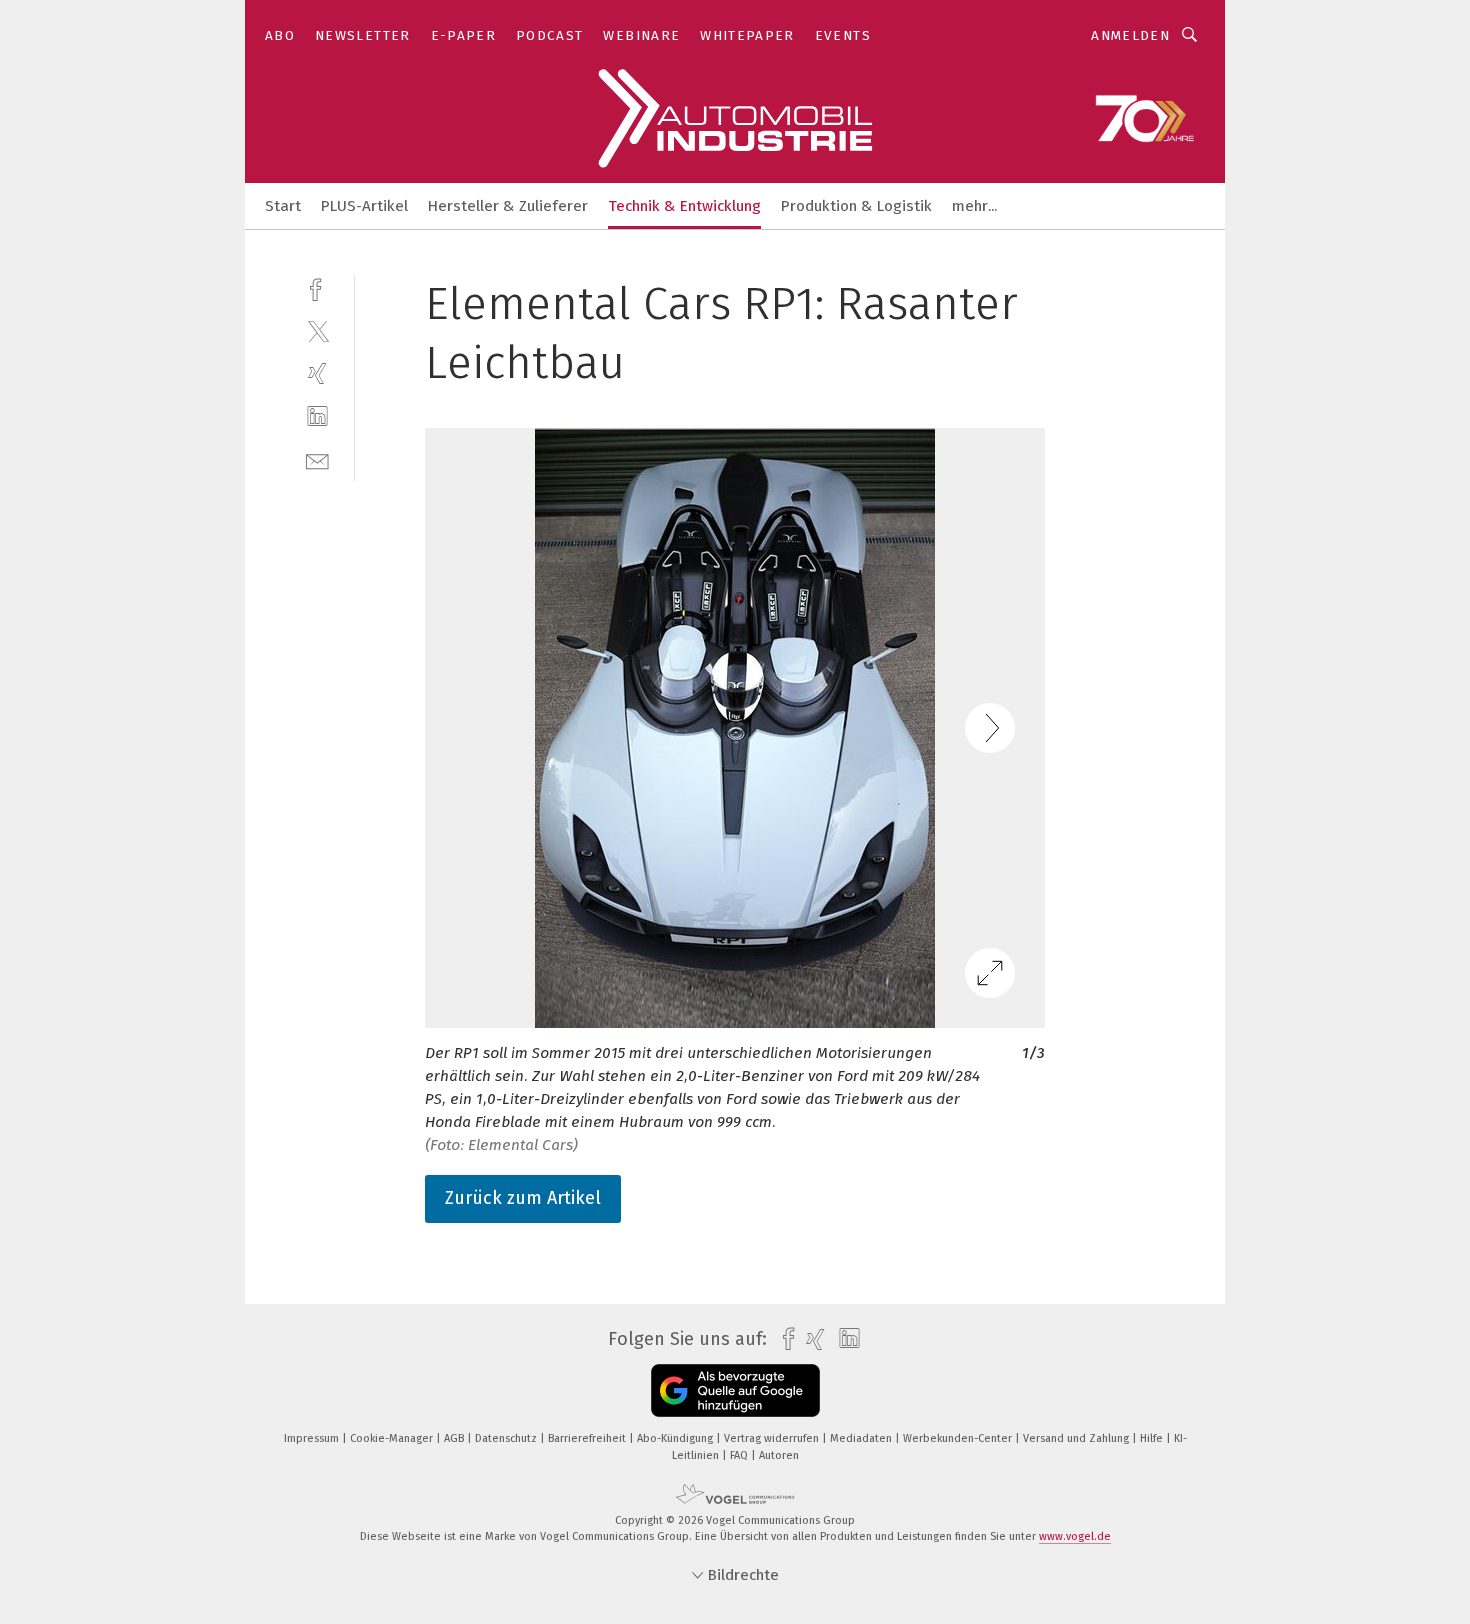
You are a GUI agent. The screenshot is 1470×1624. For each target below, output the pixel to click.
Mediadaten (862, 1438)
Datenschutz (507, 1438)
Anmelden (1130, 35)
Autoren (779, 1455)
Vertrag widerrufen (773, 1438)
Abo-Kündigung (676, 1438)
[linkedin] (317, 416)
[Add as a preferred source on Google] (735, 1390)
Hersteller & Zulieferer (508, 206)
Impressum (313, 1438)
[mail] (317, 459)
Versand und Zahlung (1077, 1438)
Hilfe (1153, 1438)
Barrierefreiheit (588, 1438)
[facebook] (317, 287)
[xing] (317, 373)
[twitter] (317, 330)
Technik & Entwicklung (684, 206)
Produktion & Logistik (856, 206)
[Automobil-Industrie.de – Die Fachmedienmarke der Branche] (283, 204)
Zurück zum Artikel (523, 1198)
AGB (455, 1438)
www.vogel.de (1075, 1536)
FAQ (740, 1455)
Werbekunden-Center (959, 1438)
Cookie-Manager (393, 1438)
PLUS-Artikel (364, 206)
